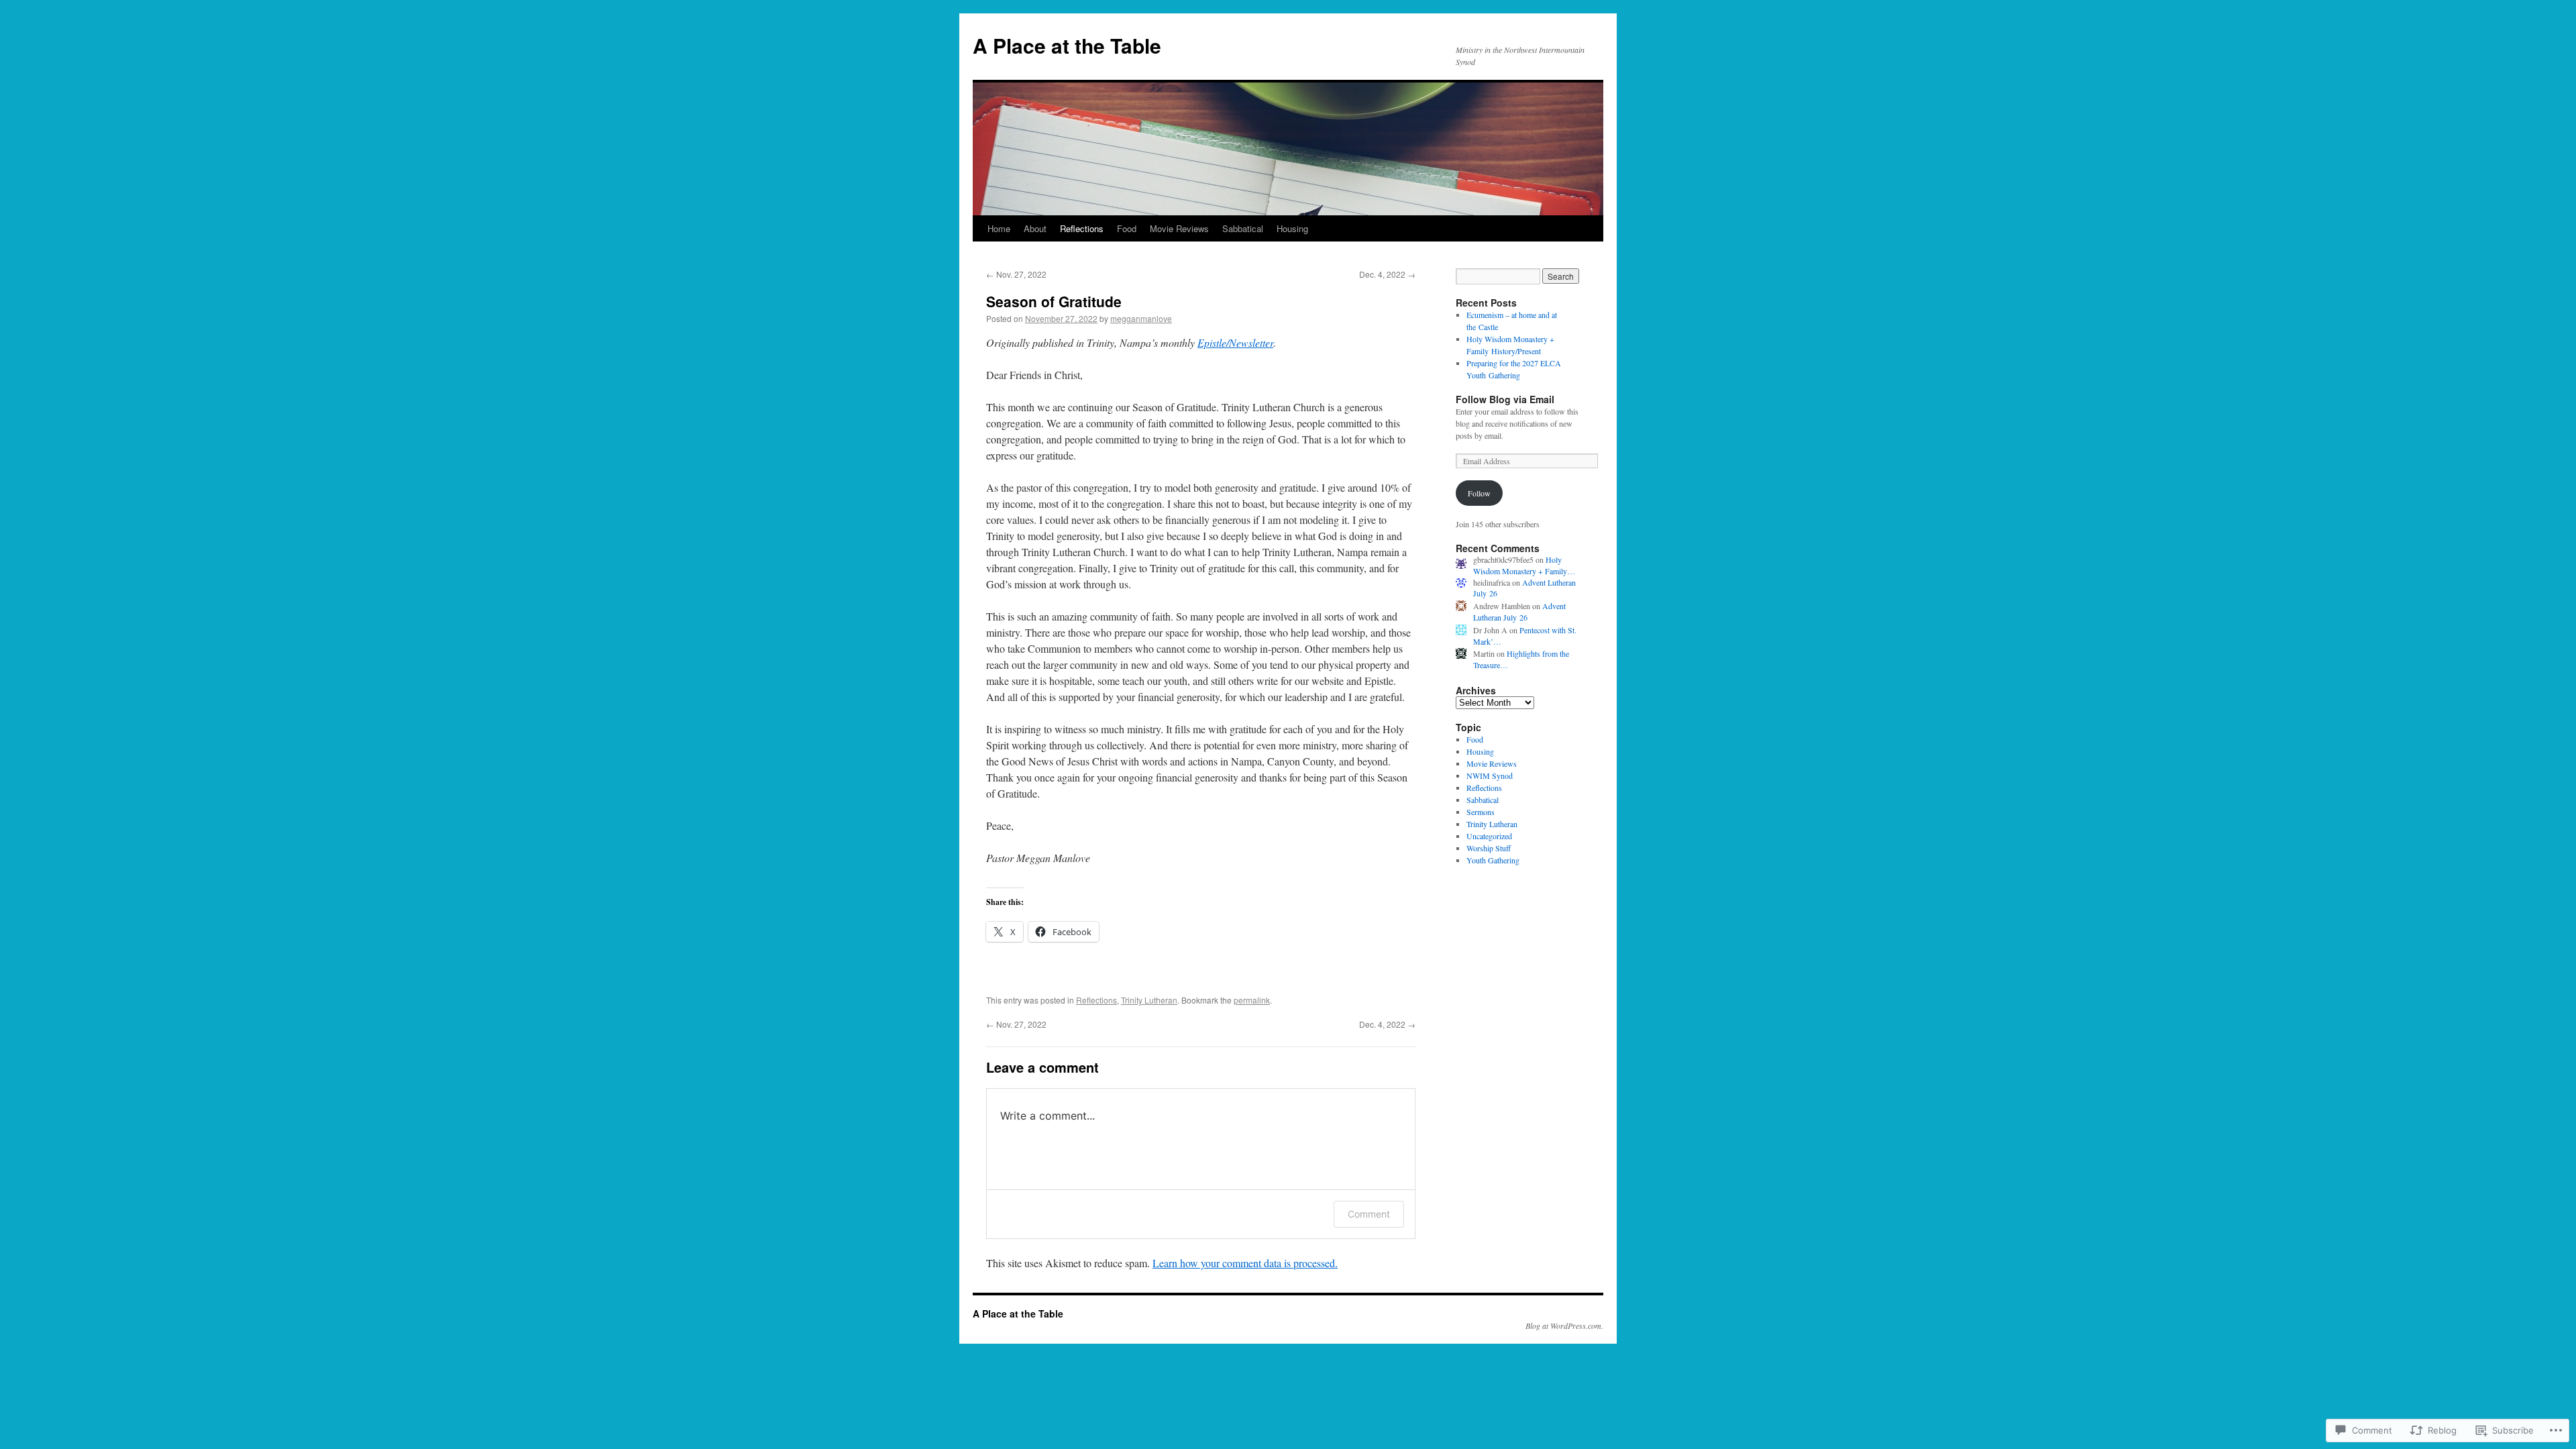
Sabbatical (1243, 228)
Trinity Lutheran (1149, 1000)
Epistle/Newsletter (1235, 342)
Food (1127, 228)
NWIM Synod (1490, 775)
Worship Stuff (1489, 848)
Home (999, 228)
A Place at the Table (1067, 45)
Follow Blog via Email (1505, 399)
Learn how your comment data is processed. (1245, 1263)
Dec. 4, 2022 (1387, 274)
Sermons (1481, 812)
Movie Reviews (1179, 228)
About (1035, 228)
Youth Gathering (1493, 860)
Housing (1292, 228)
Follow (1479, 493)
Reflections (1082, 228)
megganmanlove (1141, 318)
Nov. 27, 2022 (1016, 274)
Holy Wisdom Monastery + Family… (1524, 565)
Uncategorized (1489, 836)
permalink (1252, 1000)
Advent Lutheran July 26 (1519, 611)
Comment (1369, 1214)
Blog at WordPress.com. (1564, 1326)
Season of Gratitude (1054, 301)
